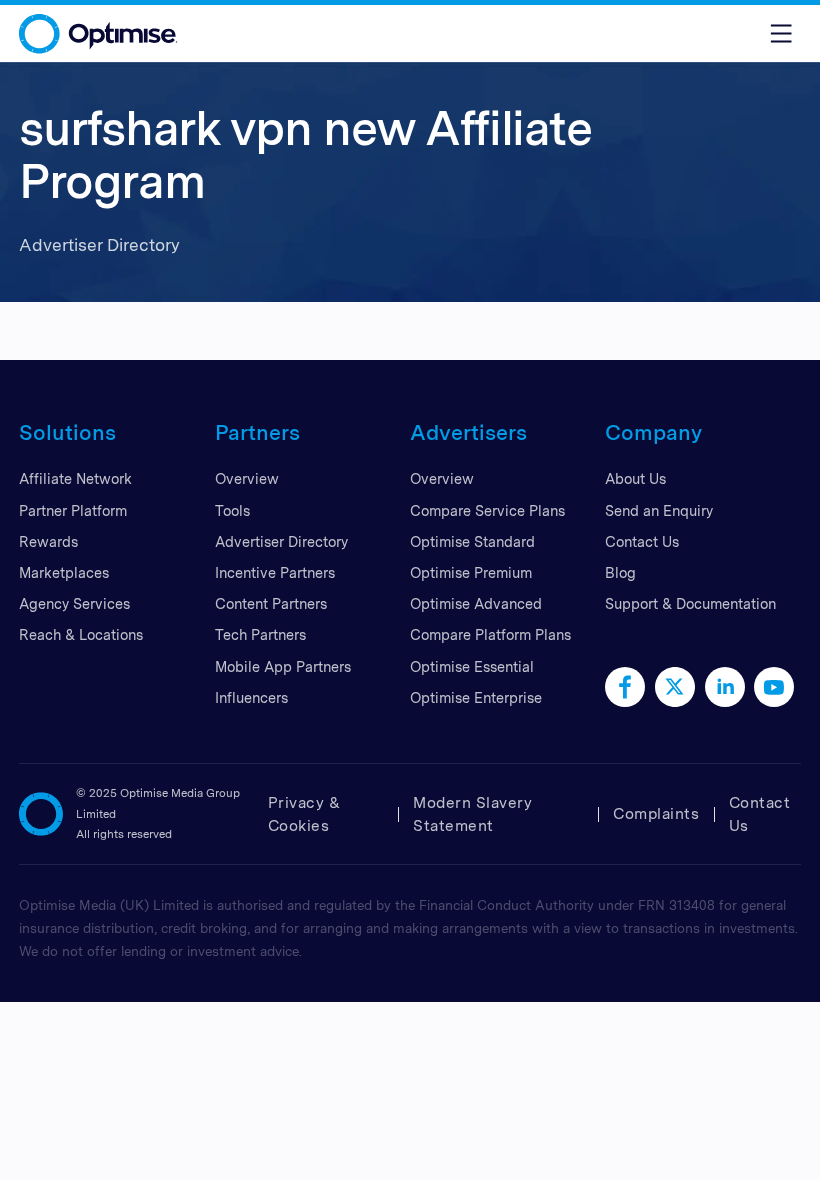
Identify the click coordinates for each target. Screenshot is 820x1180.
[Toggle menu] (781, 33)
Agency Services (74, 603)
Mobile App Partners (283, 666)
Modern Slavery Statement (472, 814)
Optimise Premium (471, 572)
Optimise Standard (472, 541)
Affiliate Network (75, 478)
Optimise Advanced (476, 603)
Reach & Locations (81, 634)
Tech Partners (260, 634)
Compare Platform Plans (490, 634)
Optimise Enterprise (476, 697)
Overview (247, 478)
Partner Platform (73, 510)
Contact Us (642, 541)
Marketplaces (64, 572)
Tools (232, 510)
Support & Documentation (690, 603)
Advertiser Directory (281, 541)
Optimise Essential (472, 666)
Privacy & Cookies (304, 814)
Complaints (656, 813)
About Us (635, 478)
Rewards (48, 541)
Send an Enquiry (659, 510)
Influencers (251, 697)
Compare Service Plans (487, 510)
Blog (620, 572)
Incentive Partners (275, 572)
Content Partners (271, 603)
